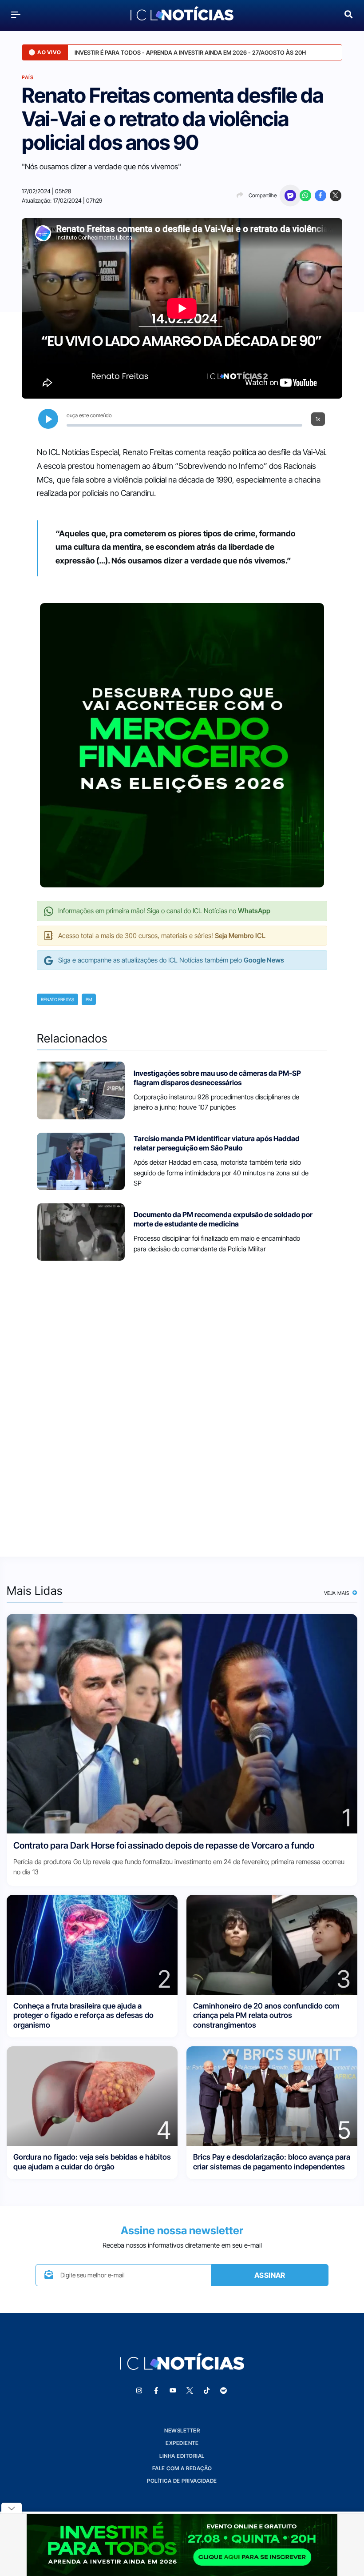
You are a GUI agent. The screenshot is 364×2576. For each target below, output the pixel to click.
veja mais (338, 1593)
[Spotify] (223, 2391)
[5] (272, 2095)
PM (89, 999)
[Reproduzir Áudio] (48, 419)
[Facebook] (320, 196)
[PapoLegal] (290, 196)
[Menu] (16, 14)
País (28, 77)
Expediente (182, 2443)
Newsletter (182, 2430)
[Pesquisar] (348, 14)
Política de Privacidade (182, 2481)
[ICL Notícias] (182, 14)
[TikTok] (206, 2391)
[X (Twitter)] (336, 196)
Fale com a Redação (182, 2468)
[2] (92, 1944)
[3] (272, 1944)
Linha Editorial (182, 2456)
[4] (92, 2095)
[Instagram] (139, 2391)
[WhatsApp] (305, 196)
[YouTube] (173, 2391)
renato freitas (57, 999)
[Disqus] (182, 1403)
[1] (182, 1723)
